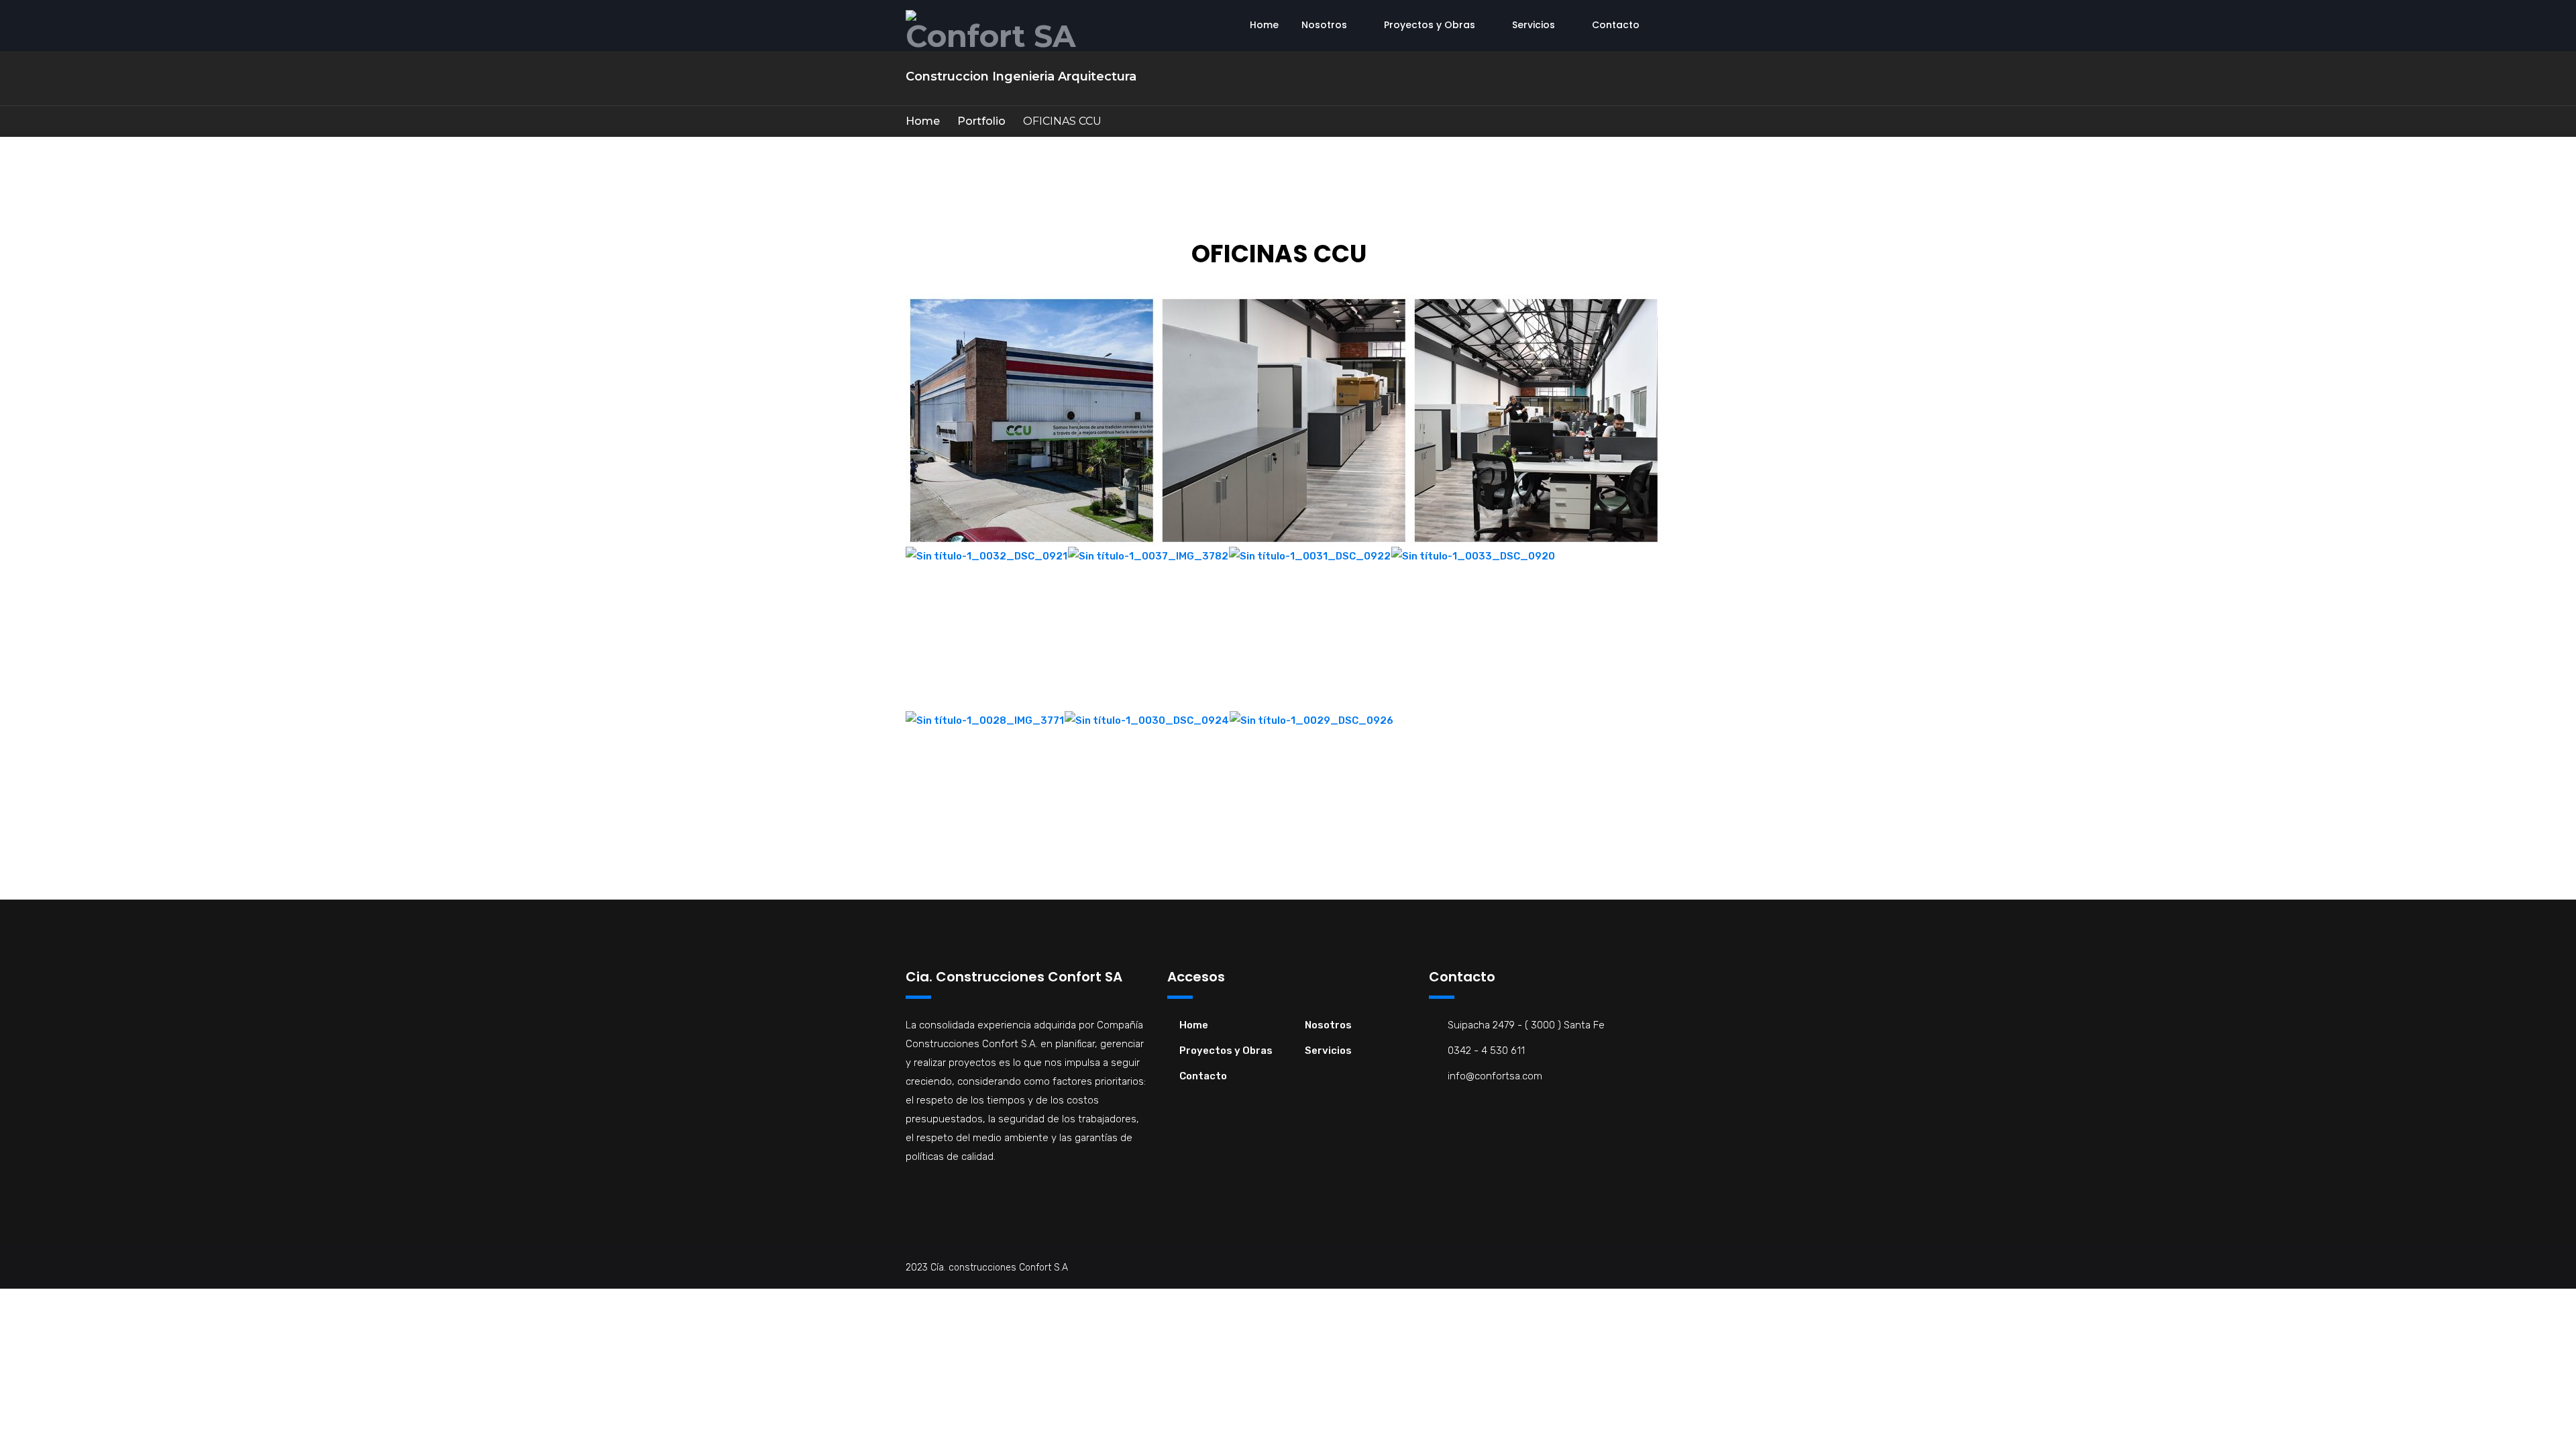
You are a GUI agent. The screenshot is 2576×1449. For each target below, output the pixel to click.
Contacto (1616, 25)
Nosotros (1324, 25)
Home (1264, 25)
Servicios (1534, 25)
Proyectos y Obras (1430, 25)
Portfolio (981, 121)
